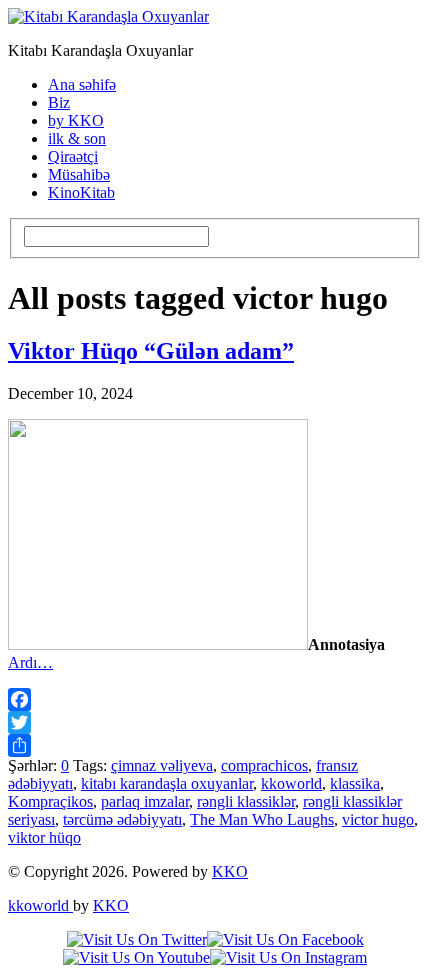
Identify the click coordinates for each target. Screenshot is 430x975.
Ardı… (30, 662)
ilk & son (77, 138)
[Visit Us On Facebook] (285, 939)
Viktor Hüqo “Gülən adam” (151, 351)
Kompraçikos (50, 801)
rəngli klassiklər (246, 801)
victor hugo (378, 819)
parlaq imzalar (145, 801)
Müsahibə (79, 174)
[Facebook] (215, 699)
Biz (59, 102)
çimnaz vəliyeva (162, 765)
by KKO (76, 120)
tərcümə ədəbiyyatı (122, 819)
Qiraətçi (73, 156)
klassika (355, 783)
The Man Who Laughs (262, 819)
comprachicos (264, 765)
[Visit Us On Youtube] (136, 957)
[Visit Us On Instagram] (288, 957)
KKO (230, 871)
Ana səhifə (82, 84)
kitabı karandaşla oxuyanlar (167, 783)
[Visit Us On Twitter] (137, 939)
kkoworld (291, 783)
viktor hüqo (44, 837)
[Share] (215, 745)
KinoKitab (81, 192)
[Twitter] (215, 722)
